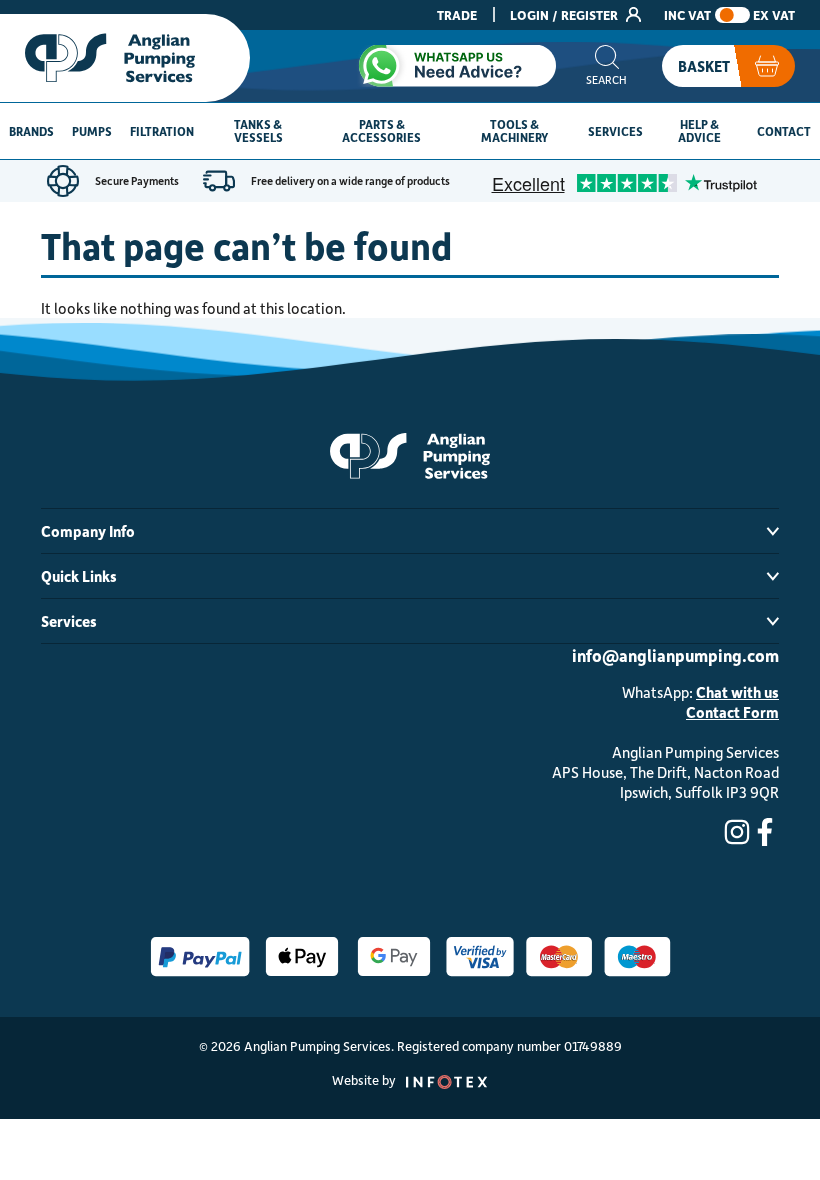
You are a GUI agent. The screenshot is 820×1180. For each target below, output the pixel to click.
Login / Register (565, 14)
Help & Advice (699, 130)
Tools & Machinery (514, 130)
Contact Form (732, 712)
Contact (784, 131)
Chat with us (737, 692)
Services (615, 131)
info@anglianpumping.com (675, 655)
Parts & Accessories (381, 130)
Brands (31, 131)
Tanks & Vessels (258, 130)
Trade (457, 14)
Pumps (92, 131)
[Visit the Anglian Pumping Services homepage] (125, 58)
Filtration (162, 131)
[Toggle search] (606, 66)
